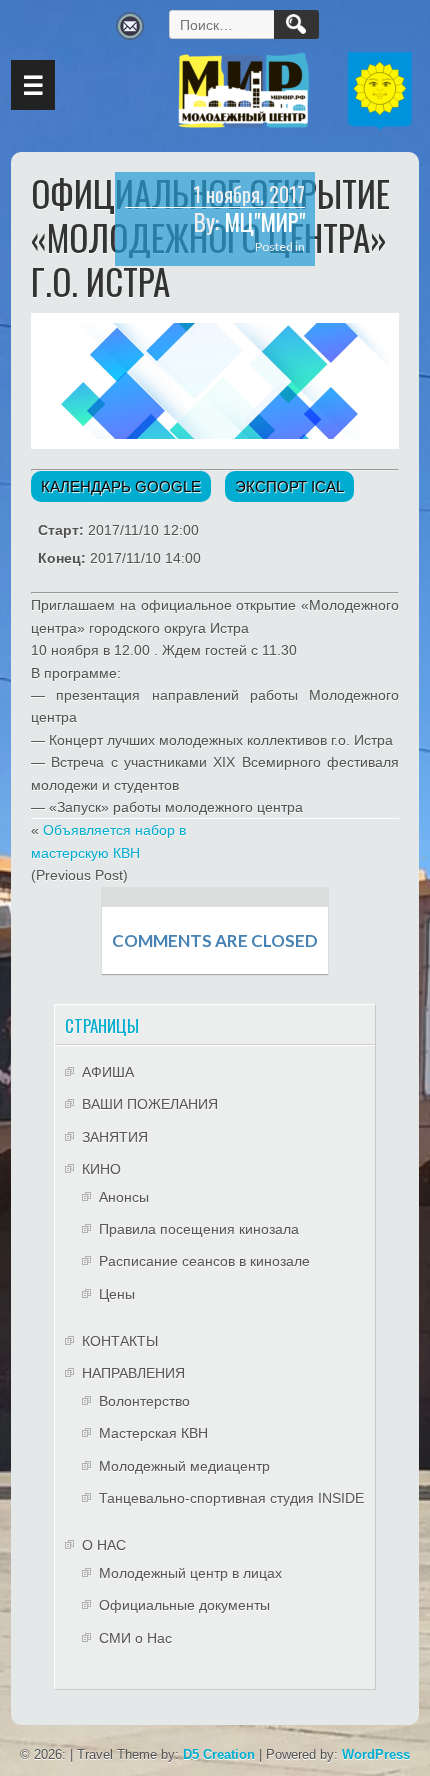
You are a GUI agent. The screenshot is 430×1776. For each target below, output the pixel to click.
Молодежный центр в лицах (190, 1573)
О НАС (104, 1545)
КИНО (101, 1169)
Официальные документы (184, 1605)
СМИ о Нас (135, 1638)
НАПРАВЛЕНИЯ (133, 1373)
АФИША (108, 1072)
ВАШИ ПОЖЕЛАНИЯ (150, 1104)
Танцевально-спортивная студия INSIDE (231, 1498)
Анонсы (124, 1197)
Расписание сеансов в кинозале (204, 1261)
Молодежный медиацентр (184, 1466)
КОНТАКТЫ (120, 1341)
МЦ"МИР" (264, 222)
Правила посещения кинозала (199, 1229)
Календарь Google (121, 486)
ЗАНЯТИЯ (115, 1137)
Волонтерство (144, 1401)
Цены (117, 1294)
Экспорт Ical (289, 486)
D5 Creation (219, 1754)
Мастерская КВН (153, 1433)
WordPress (376, 1754)
